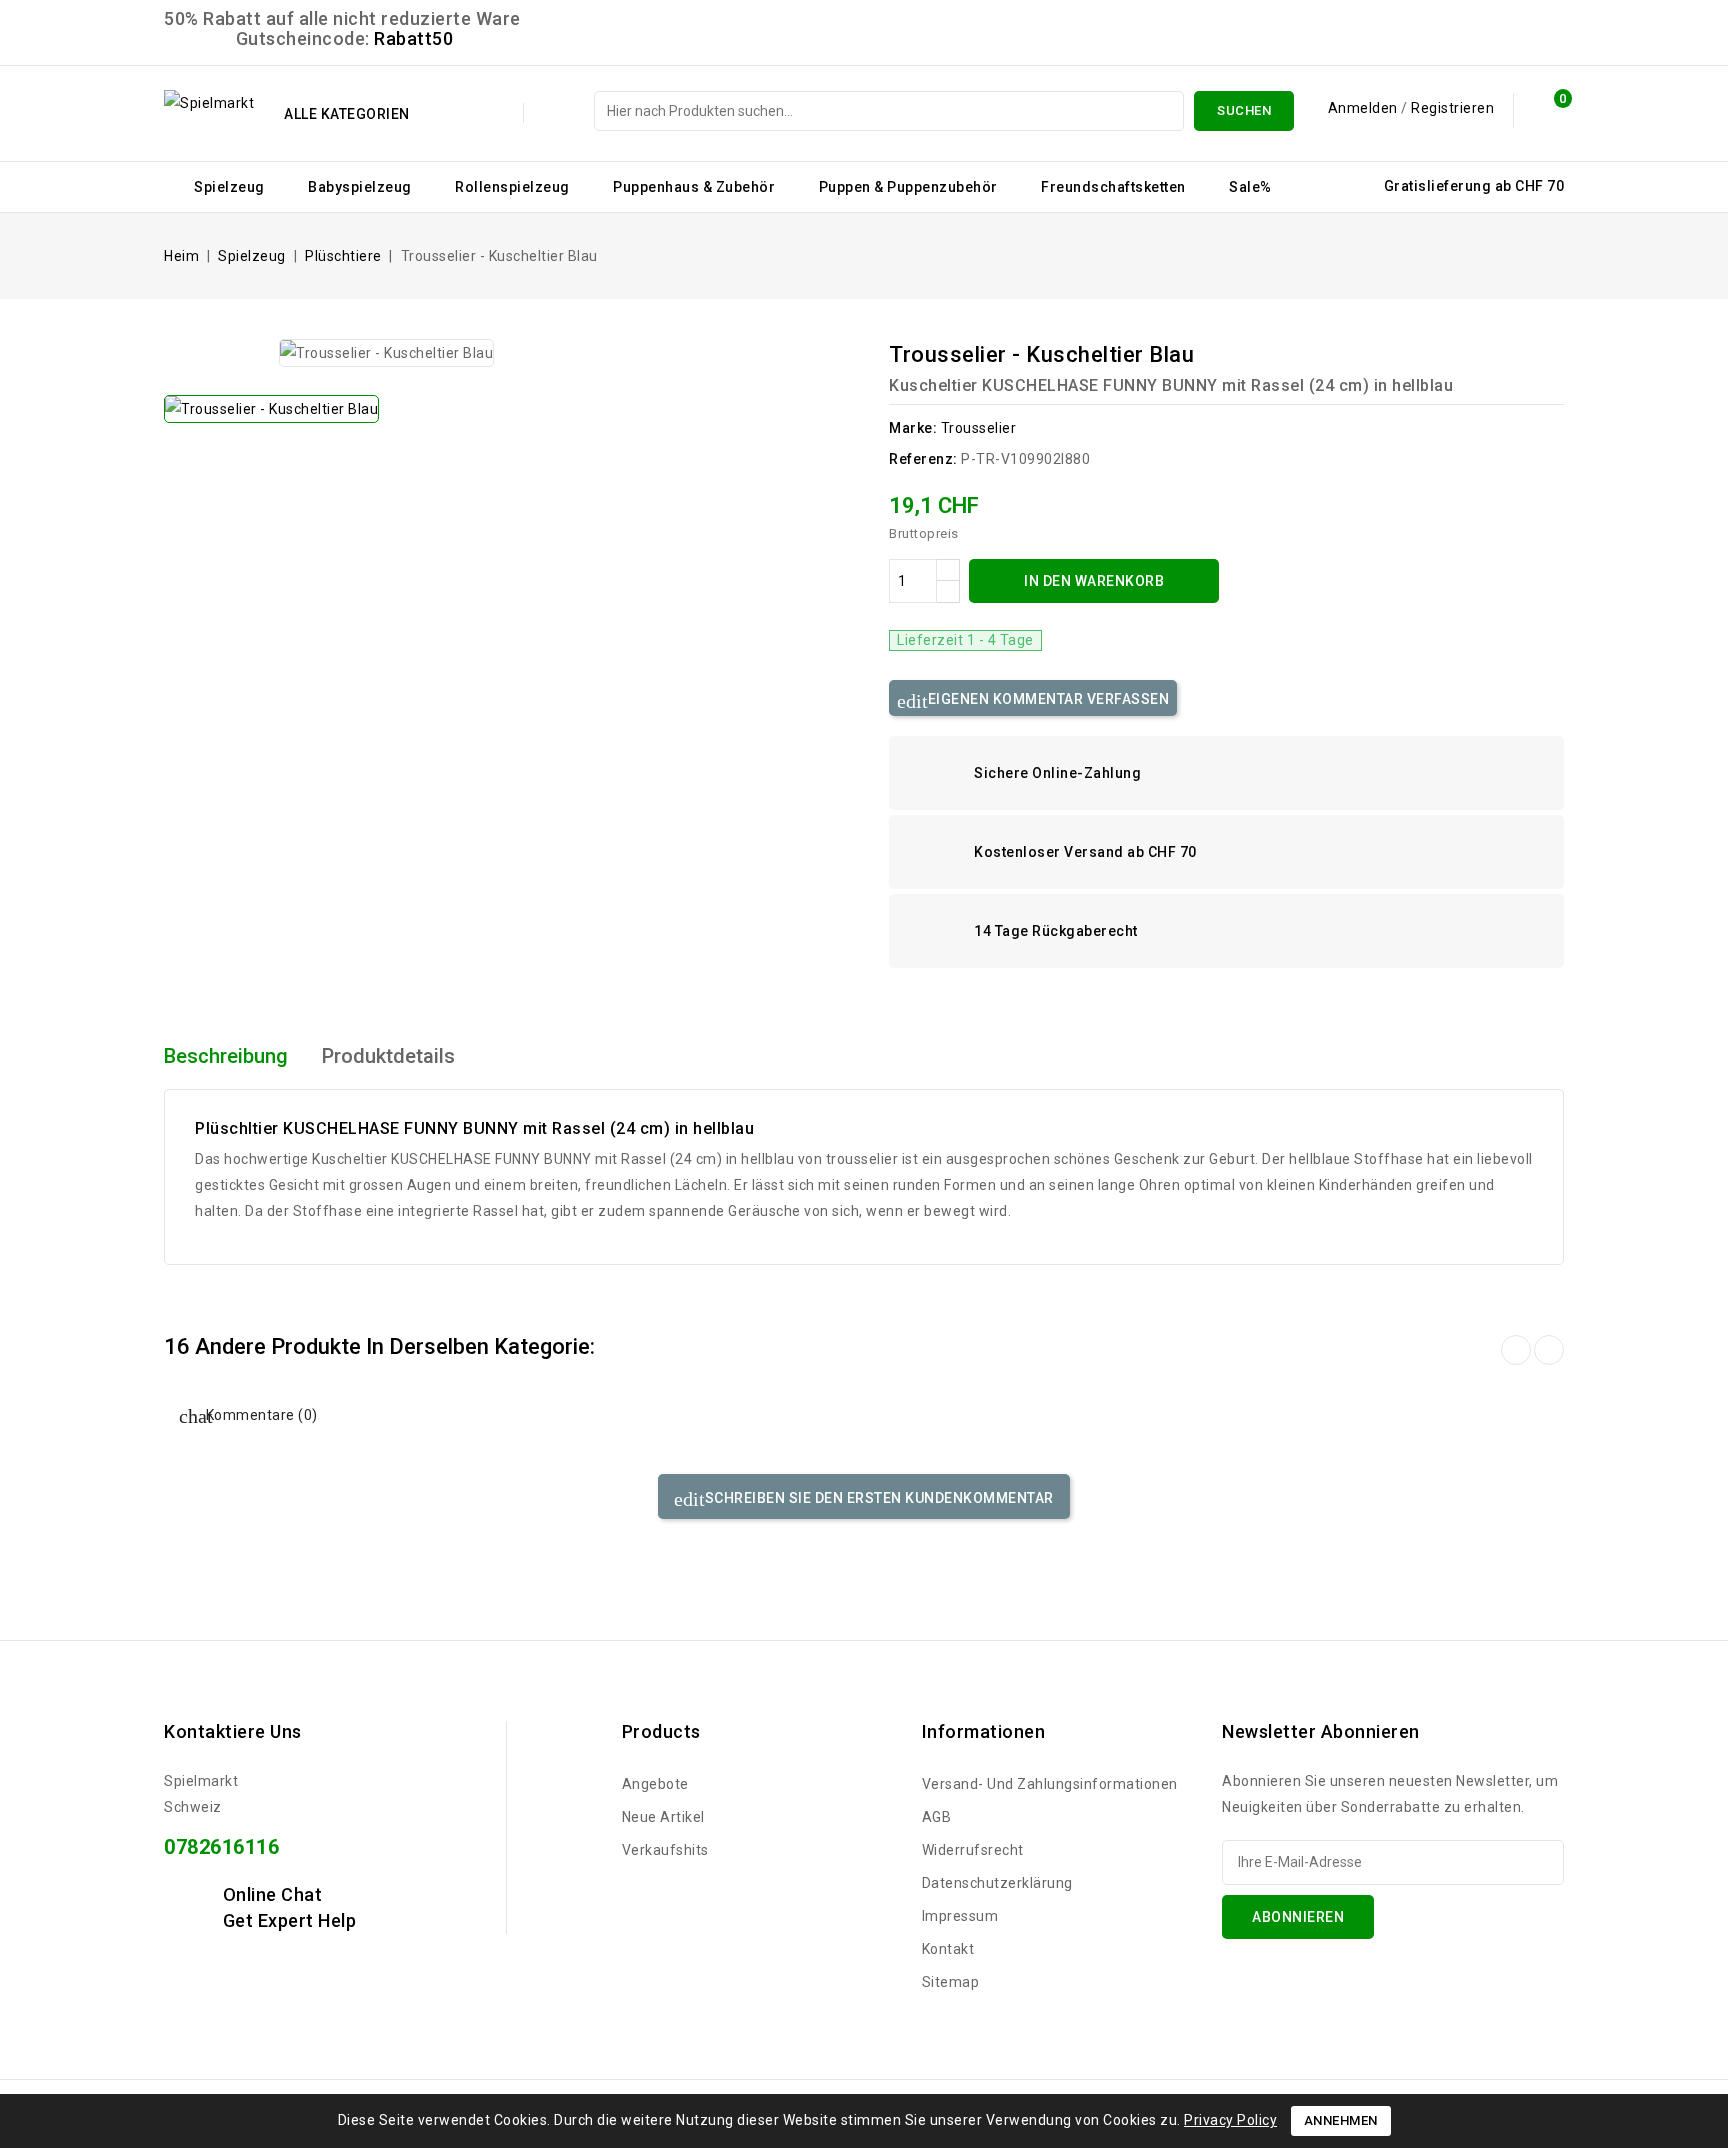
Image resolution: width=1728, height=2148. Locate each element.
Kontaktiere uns (233, 1731)
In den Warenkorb (1094, 581)
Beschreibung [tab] (226, 1056)
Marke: (913, 428)
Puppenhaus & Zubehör (694, 187)
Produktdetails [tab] (388, 1056)
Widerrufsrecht (973, 1850)
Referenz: (923, 459)
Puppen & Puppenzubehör (908, 187)
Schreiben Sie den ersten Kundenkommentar (877, 1498)
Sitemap (951, 1982)
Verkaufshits (665, 1850)
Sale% (1250, 187)
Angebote (655, 1784)
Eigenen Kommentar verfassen (1046, 699)
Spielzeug (229, 187)
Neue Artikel (663, 1817)
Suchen (1244, 110)
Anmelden (1365, 108)
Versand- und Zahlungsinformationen (1050, 1784)
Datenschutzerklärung (997, 1883)
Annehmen (1341, 2120)
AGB (937, 1817)
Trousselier (979, 428)
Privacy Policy (1230, 2120)
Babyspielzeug (360, 187)
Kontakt (948, 1949)
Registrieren (1452, 108)
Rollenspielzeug (512, 187)
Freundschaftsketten (1113, 187)
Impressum (960, 1916)
